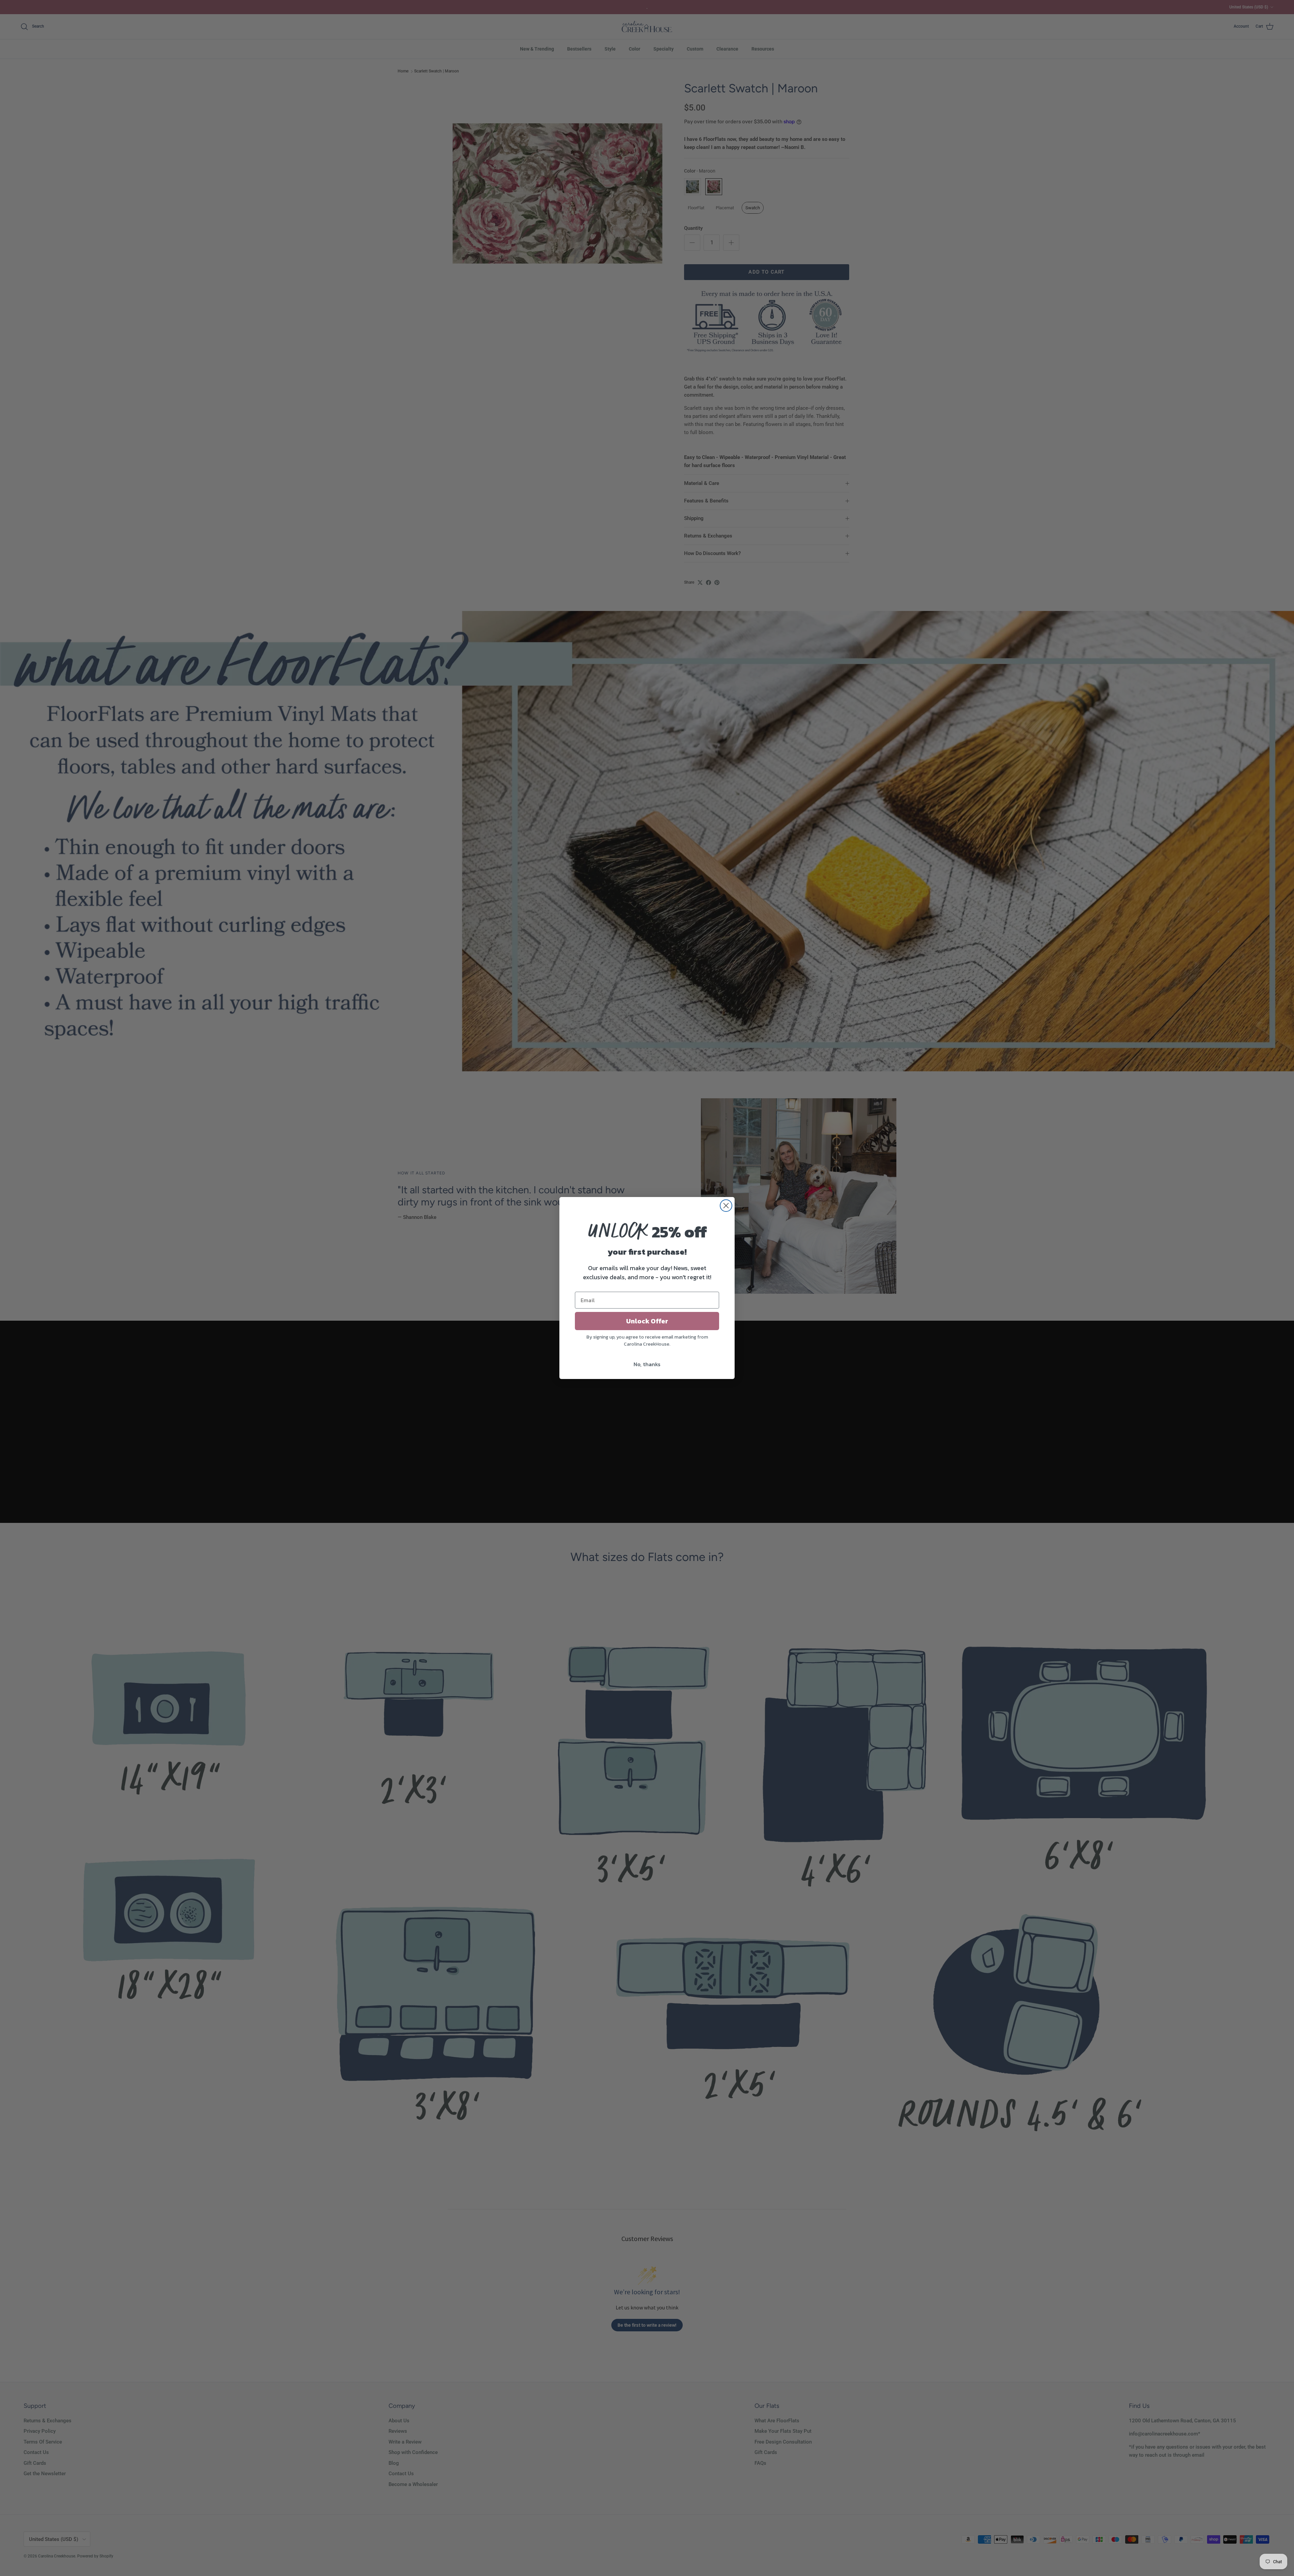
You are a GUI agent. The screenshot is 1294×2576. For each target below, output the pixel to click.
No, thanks (647, 1364)
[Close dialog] (726, 1206)
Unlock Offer (647, 1321)
